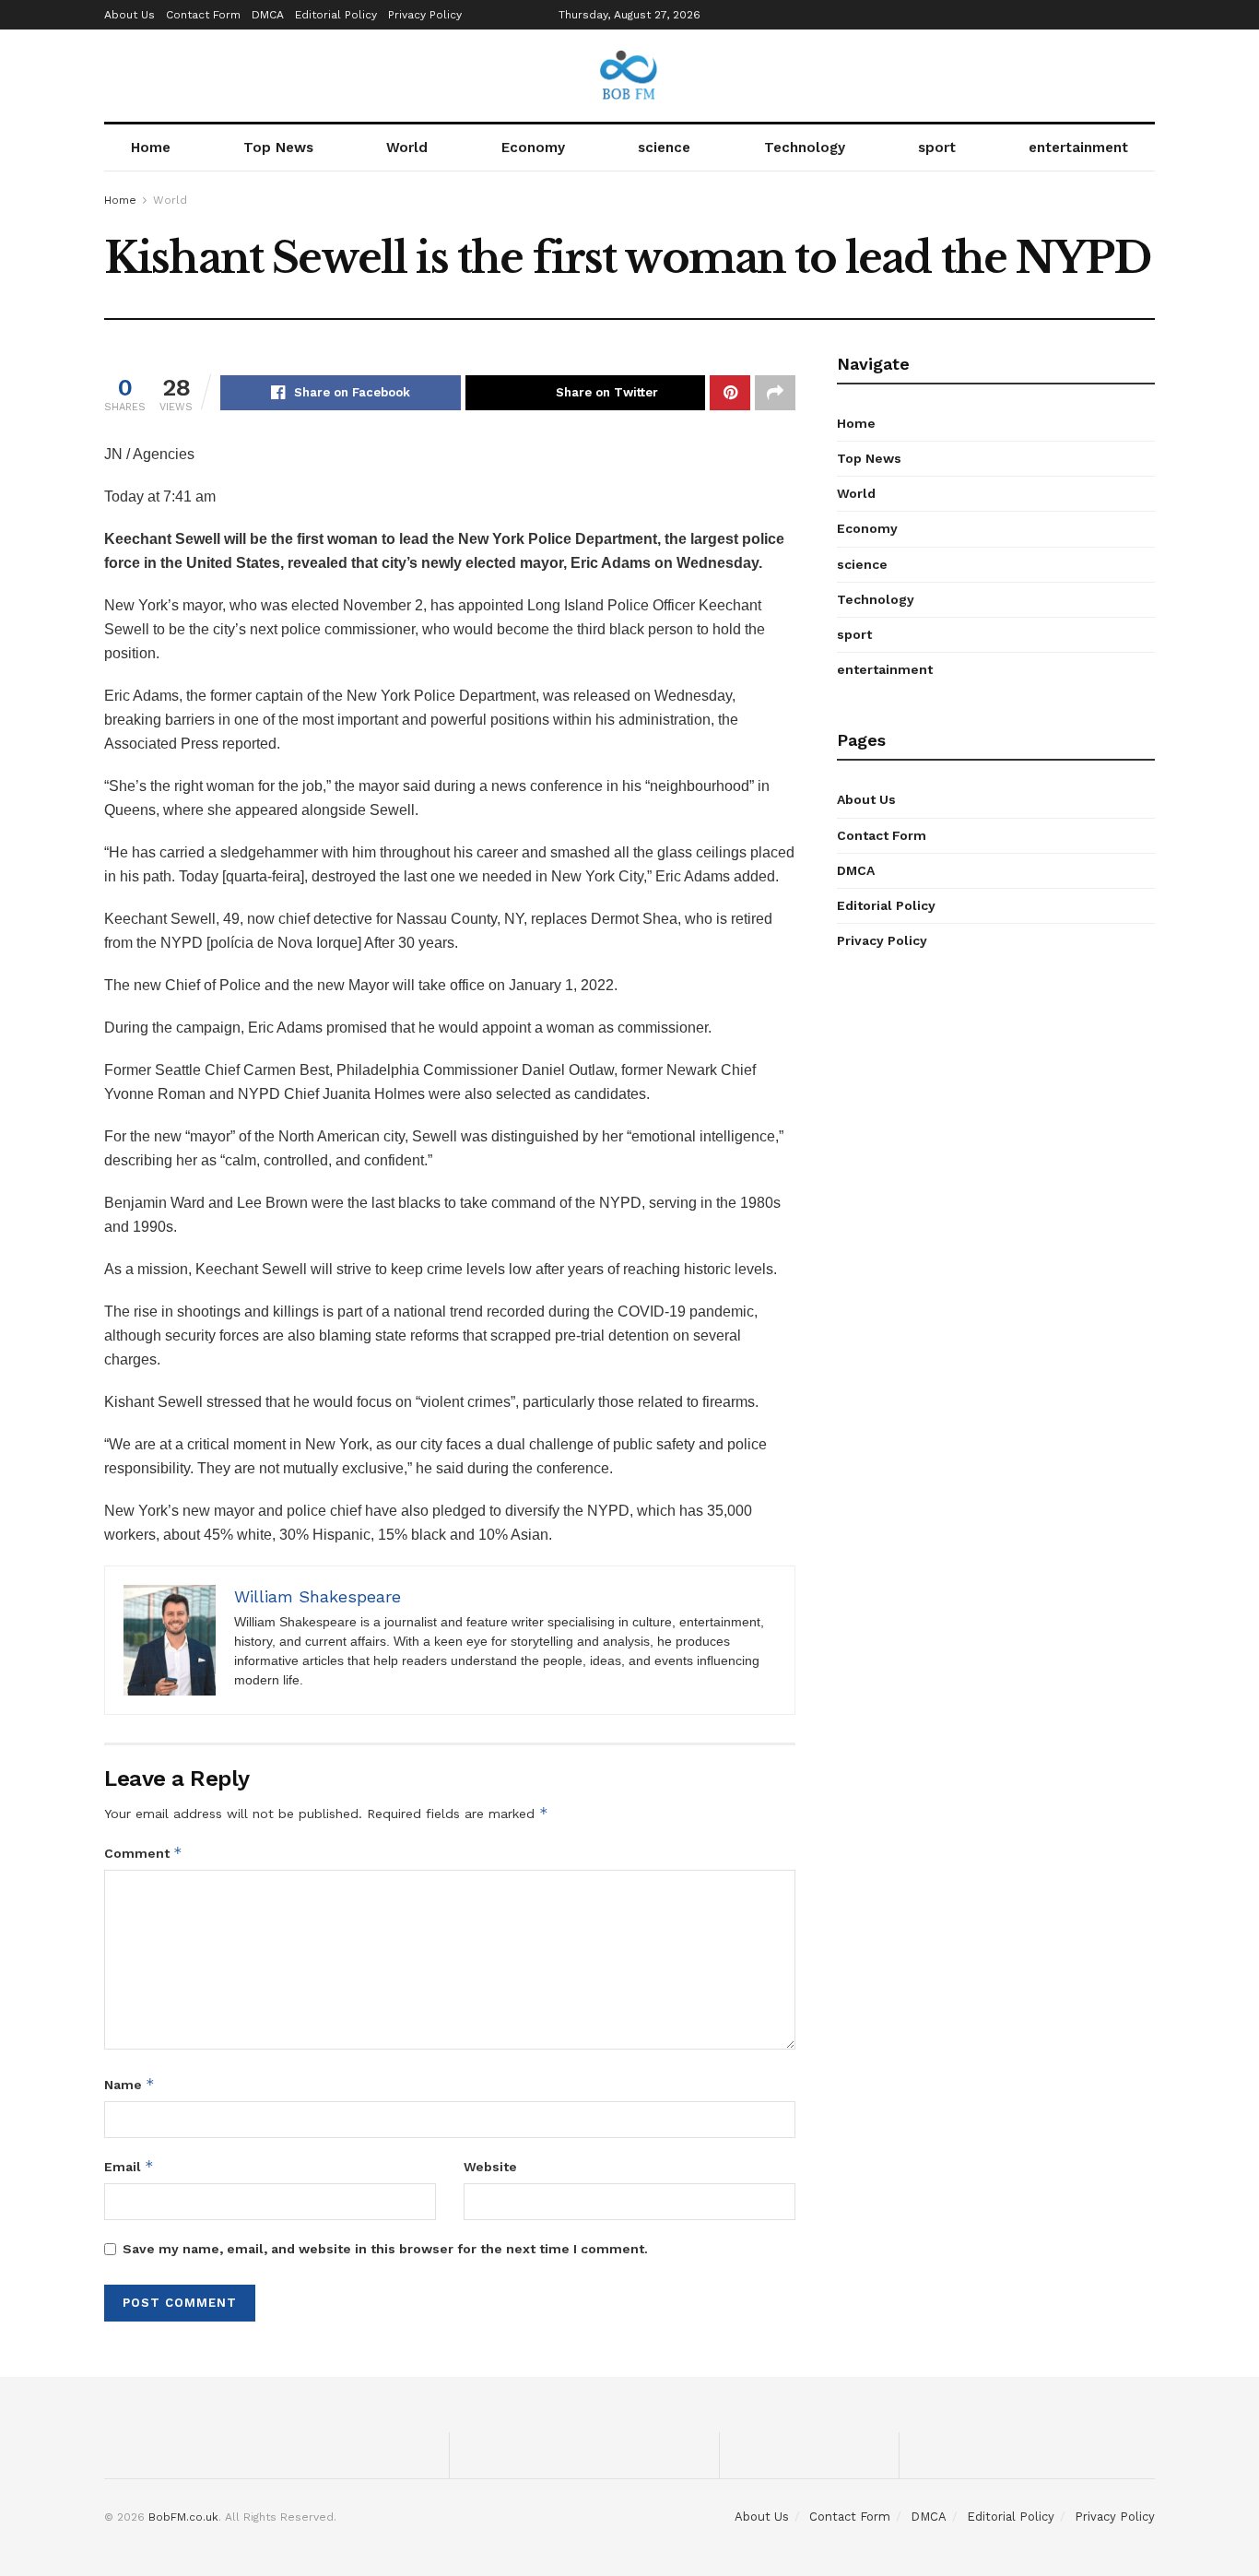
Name (129, 2084)
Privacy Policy (425, 15)
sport (937, 148)
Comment (143, 1853)
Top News (278, 148)
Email (129, 2166)
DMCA (268, 15)
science (664, 148)
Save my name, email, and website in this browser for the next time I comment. (385, 2249)
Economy (533, 148)
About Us (129, 15)
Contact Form (203, 15)
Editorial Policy (336, 15)
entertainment (1078, 148)
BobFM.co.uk (183, 2517)
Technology (805, 148)
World (407, 148)
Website (490, 2167)
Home (151, 148)
